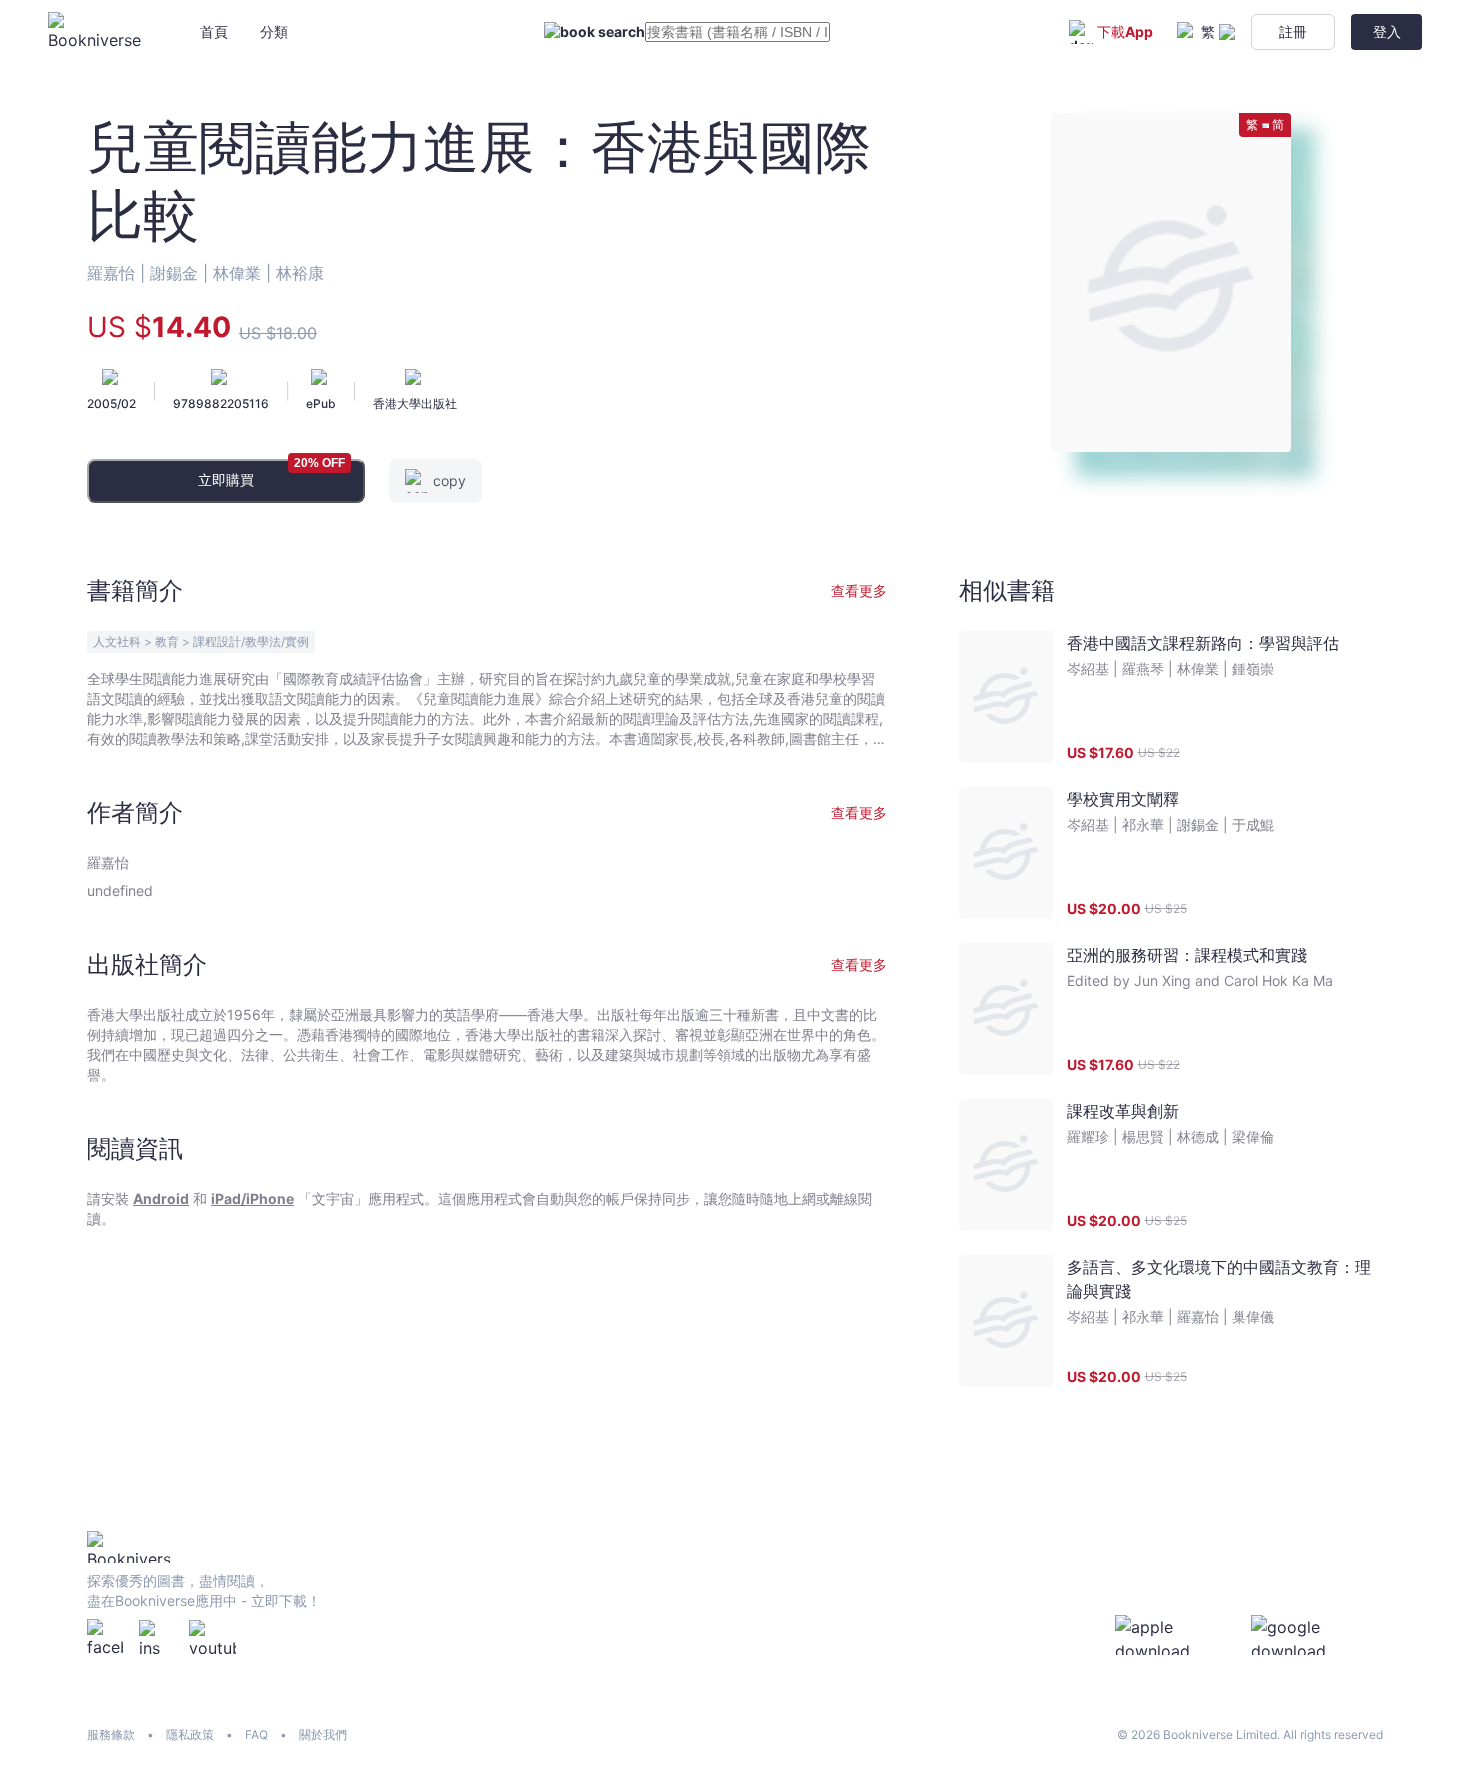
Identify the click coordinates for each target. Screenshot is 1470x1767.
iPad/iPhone (252, 1198)
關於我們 (323, 1734)
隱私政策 (190, 1734)
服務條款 (111, 1734)
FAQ (256, 1734)
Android (161, 1198)
